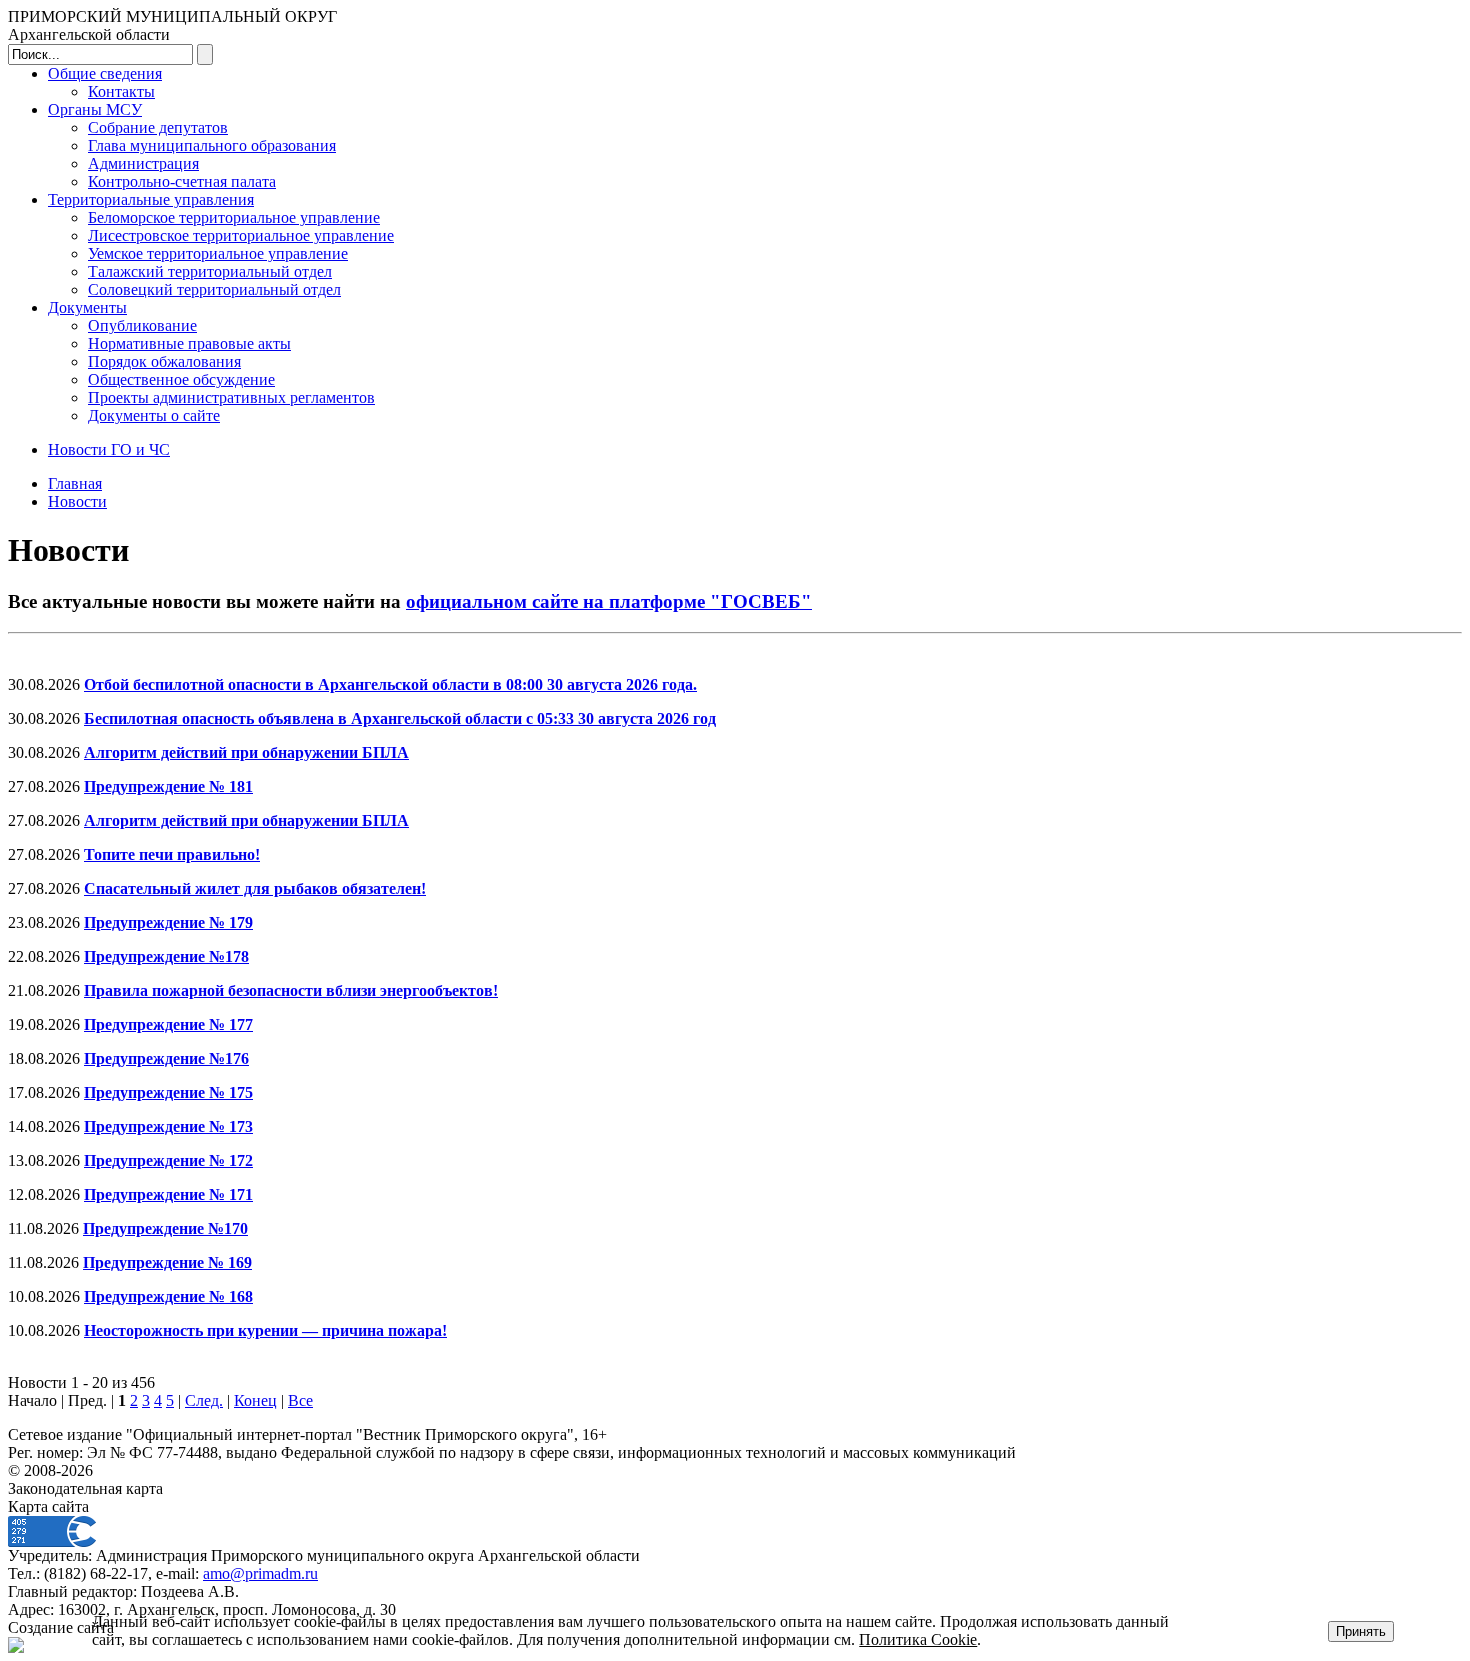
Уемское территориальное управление (218, 253)
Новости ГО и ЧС (109, 449)
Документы (87, 307)
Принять (1361, 1631)
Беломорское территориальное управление (234, 217)
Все (300, 1400)
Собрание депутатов (158, 127)
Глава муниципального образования (212, 145)
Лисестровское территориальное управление (241, 235)
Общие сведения (105, 73)
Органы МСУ (95, 109)
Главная (75, 483)
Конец (255, 1400)
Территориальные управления (151, 199)
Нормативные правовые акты (189, 343)
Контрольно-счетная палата (182, 181)
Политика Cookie (918, 1639)
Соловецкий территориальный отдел (214, 289)
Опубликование (142, 325)
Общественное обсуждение (181, 379)
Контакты (121, 91)
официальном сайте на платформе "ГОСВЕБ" (609, 601)
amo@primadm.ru (260, 1573)
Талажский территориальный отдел (210, 271)
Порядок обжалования (164, 361)
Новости (77, 501)
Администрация (143, 163)
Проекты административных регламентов (231, 397)
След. (204, 1400)
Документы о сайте (154, 415)
